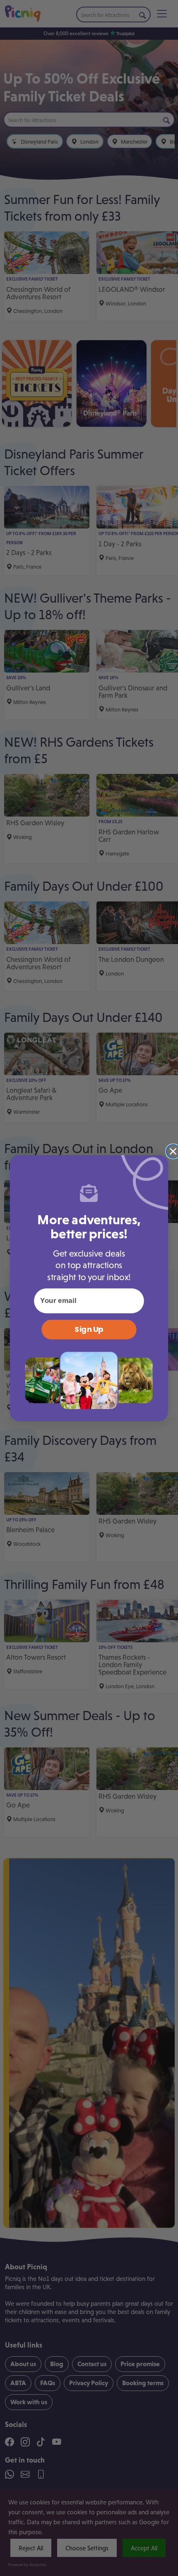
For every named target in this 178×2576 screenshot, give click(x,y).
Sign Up (89, 1329)
